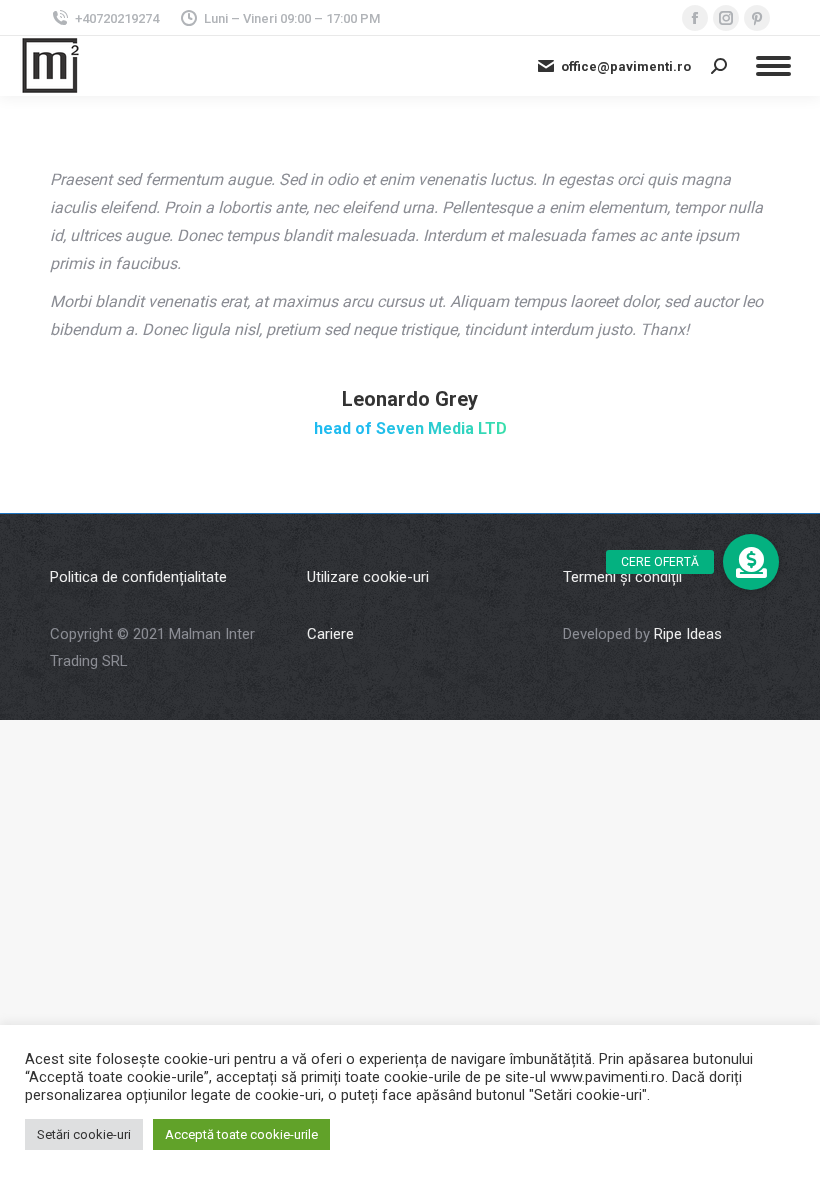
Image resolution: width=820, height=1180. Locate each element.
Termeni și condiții (622, 577)
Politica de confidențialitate (138, 577)
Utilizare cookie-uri (368, 577)
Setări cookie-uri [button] (84, 1134)
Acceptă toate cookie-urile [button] (241, 1134)
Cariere (330, 634)
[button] (751, 562)
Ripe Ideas (688, 634)
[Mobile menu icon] (773, 66)
